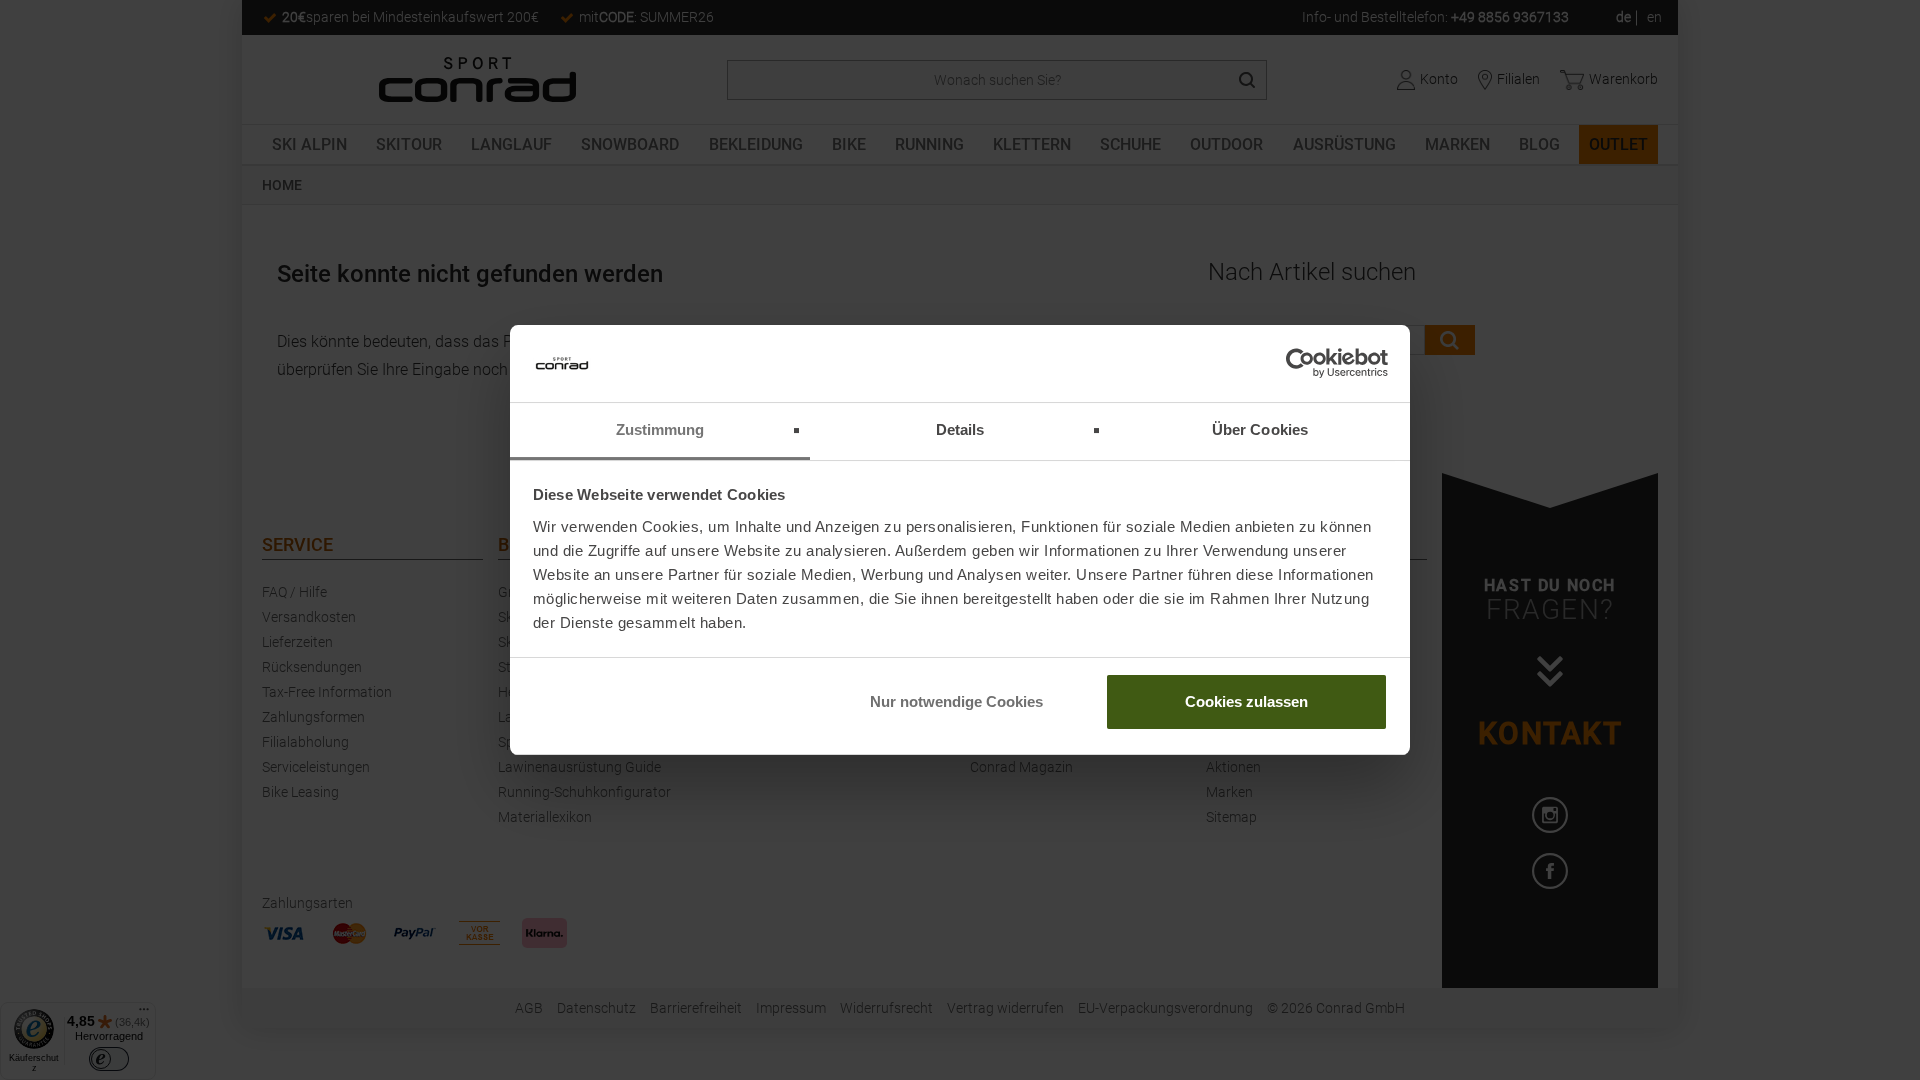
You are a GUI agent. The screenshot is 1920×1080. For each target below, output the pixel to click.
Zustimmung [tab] (660, 429)
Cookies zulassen (1246, 701)
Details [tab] (960, 429)
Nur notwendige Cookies (956, 701)
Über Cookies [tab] (1260, 429)
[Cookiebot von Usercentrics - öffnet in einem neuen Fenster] (1300, 364)
